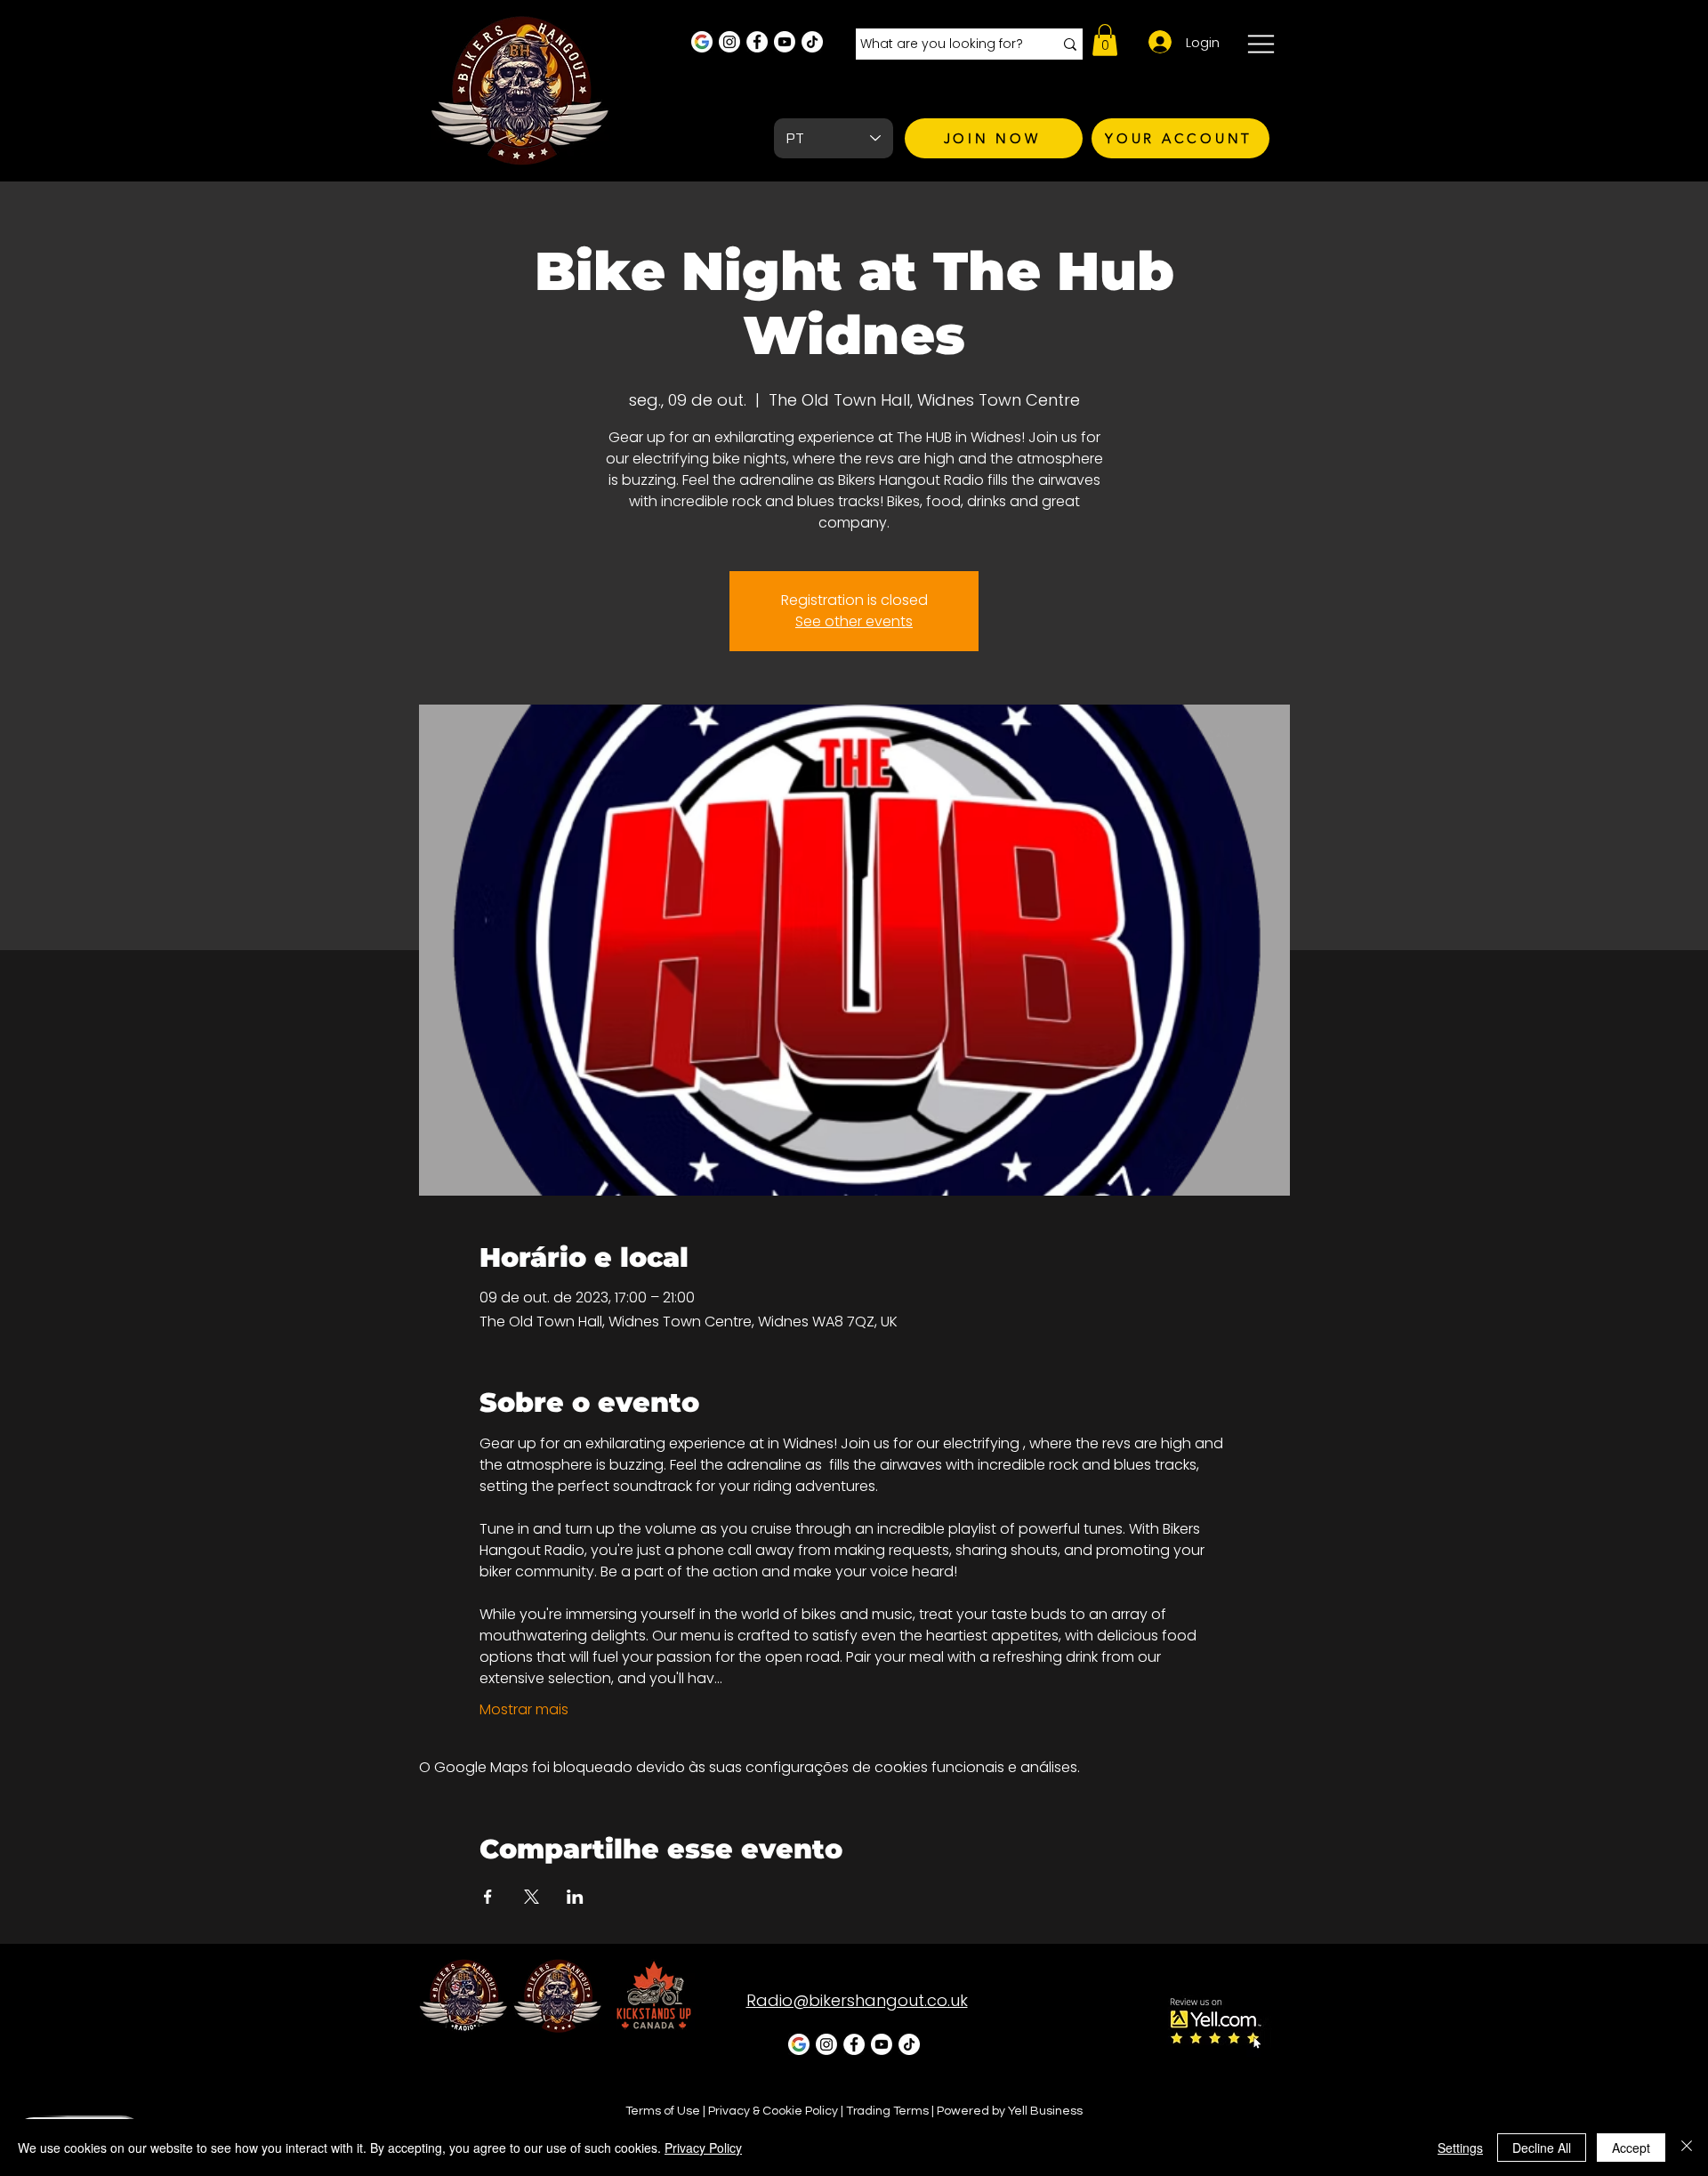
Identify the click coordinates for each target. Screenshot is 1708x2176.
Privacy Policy (703, 2148)
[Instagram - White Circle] (729, 42)
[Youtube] (785, 42)
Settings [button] (1460, 2148)
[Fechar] (1687, 2148)
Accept (1631, 2148)
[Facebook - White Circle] (757, 42)
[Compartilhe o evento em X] (532, 1897)
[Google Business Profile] (702, 42)
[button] (1105, 40)
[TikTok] (812, 42)
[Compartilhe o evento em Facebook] (488, 1897)
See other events (854, 621)
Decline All (1542, 2148)
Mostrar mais (524, 1710)
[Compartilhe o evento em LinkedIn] (575, 1897)
